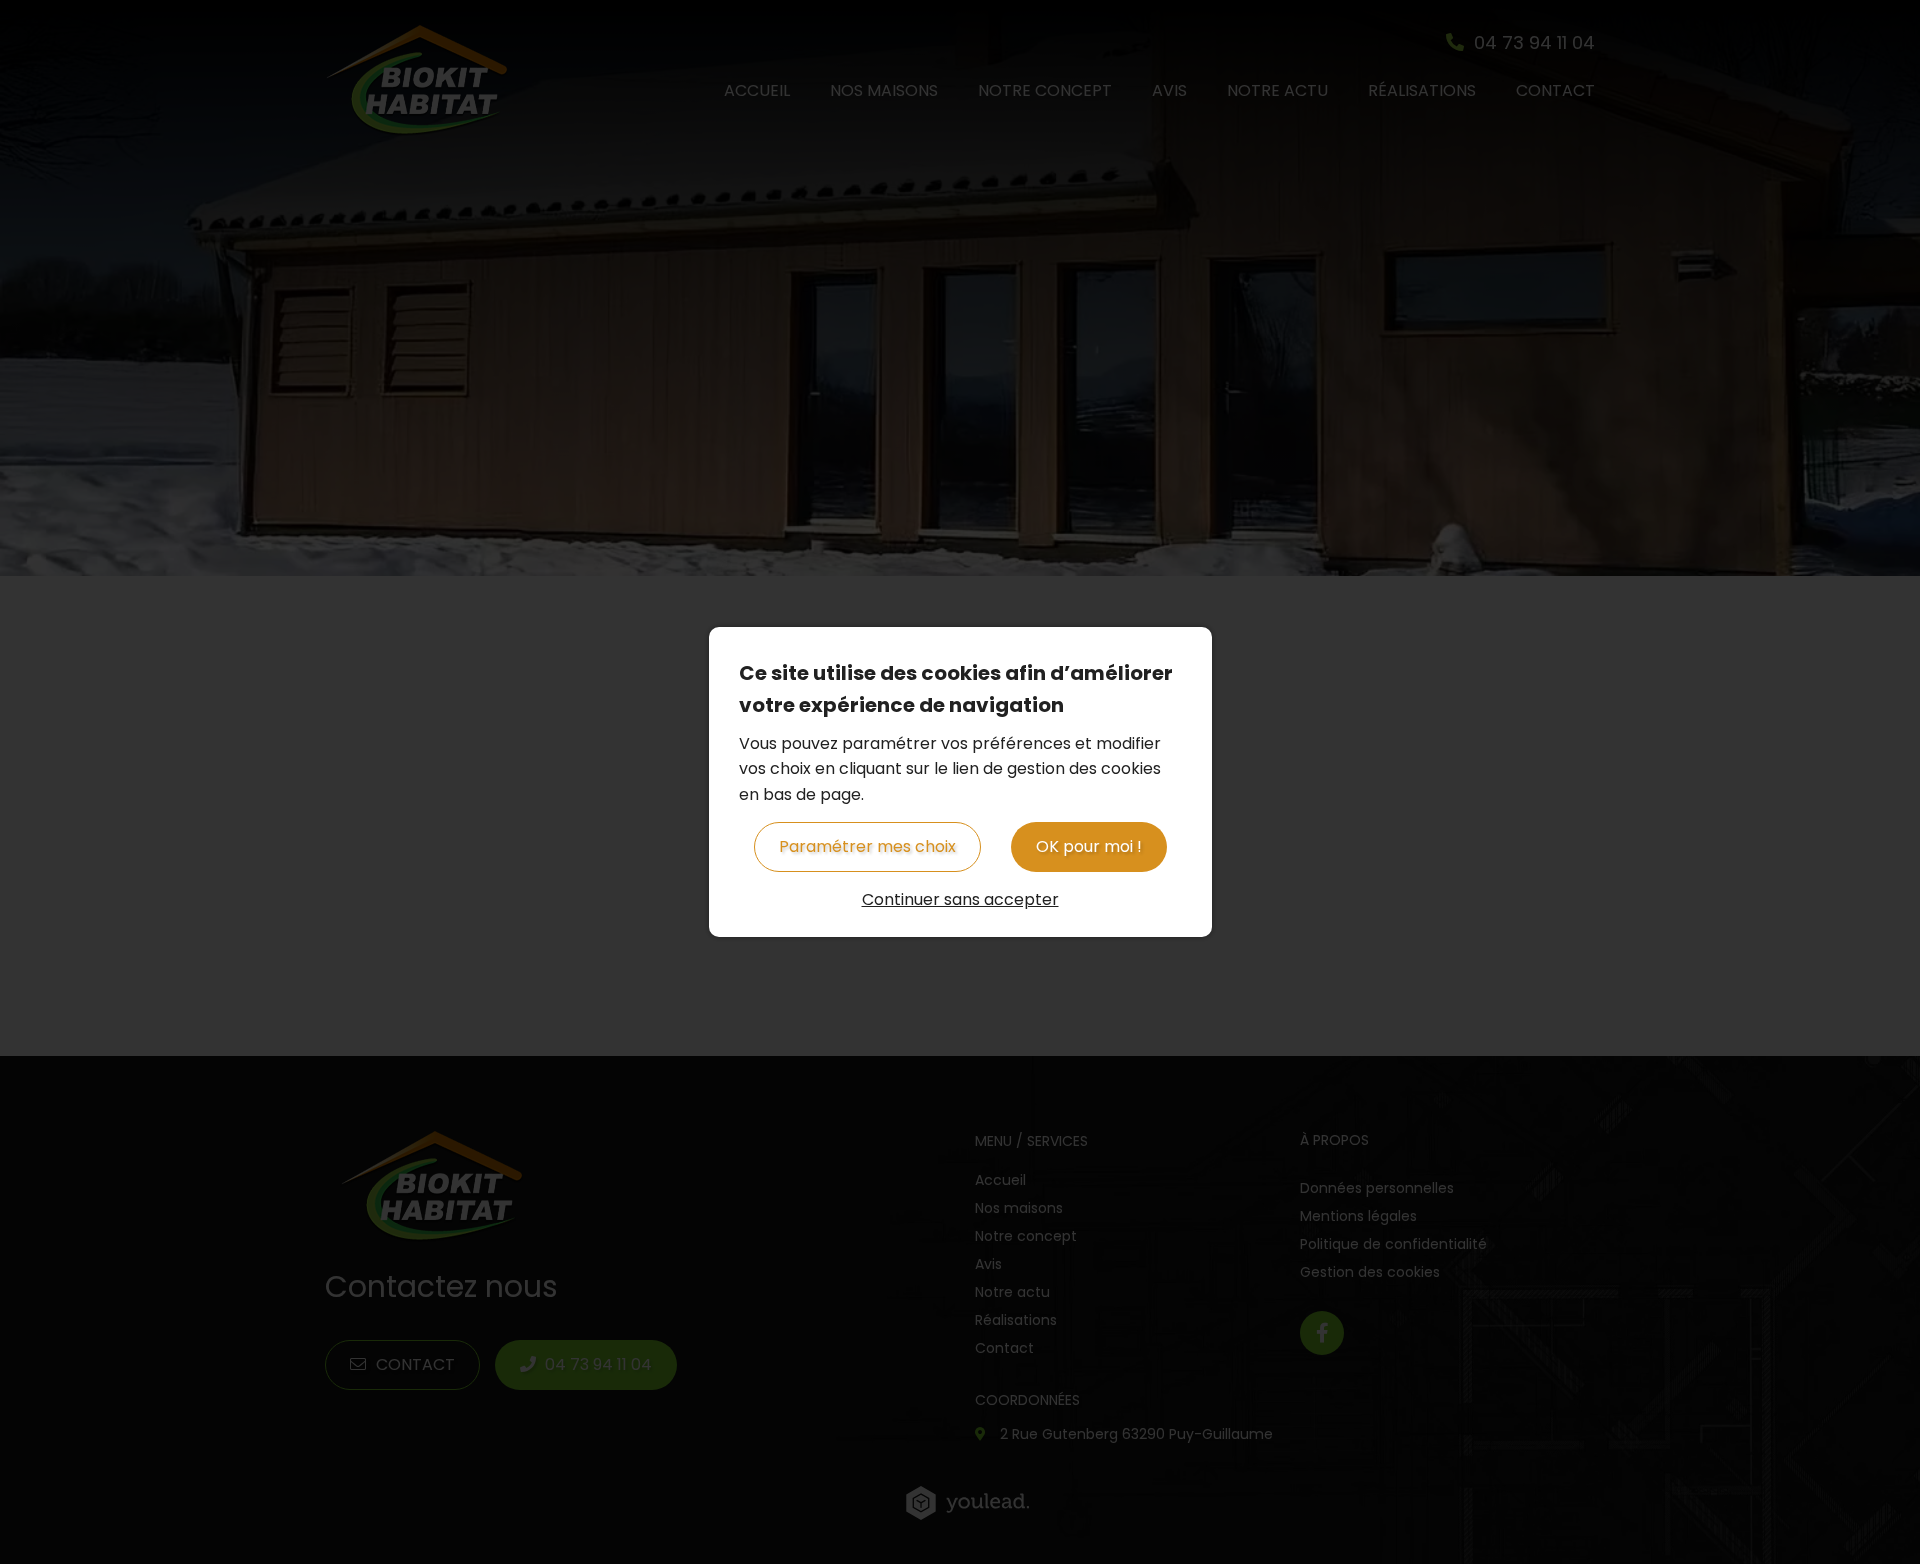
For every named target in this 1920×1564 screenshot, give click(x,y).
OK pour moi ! (1089, 846)
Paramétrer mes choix (867, 846)
